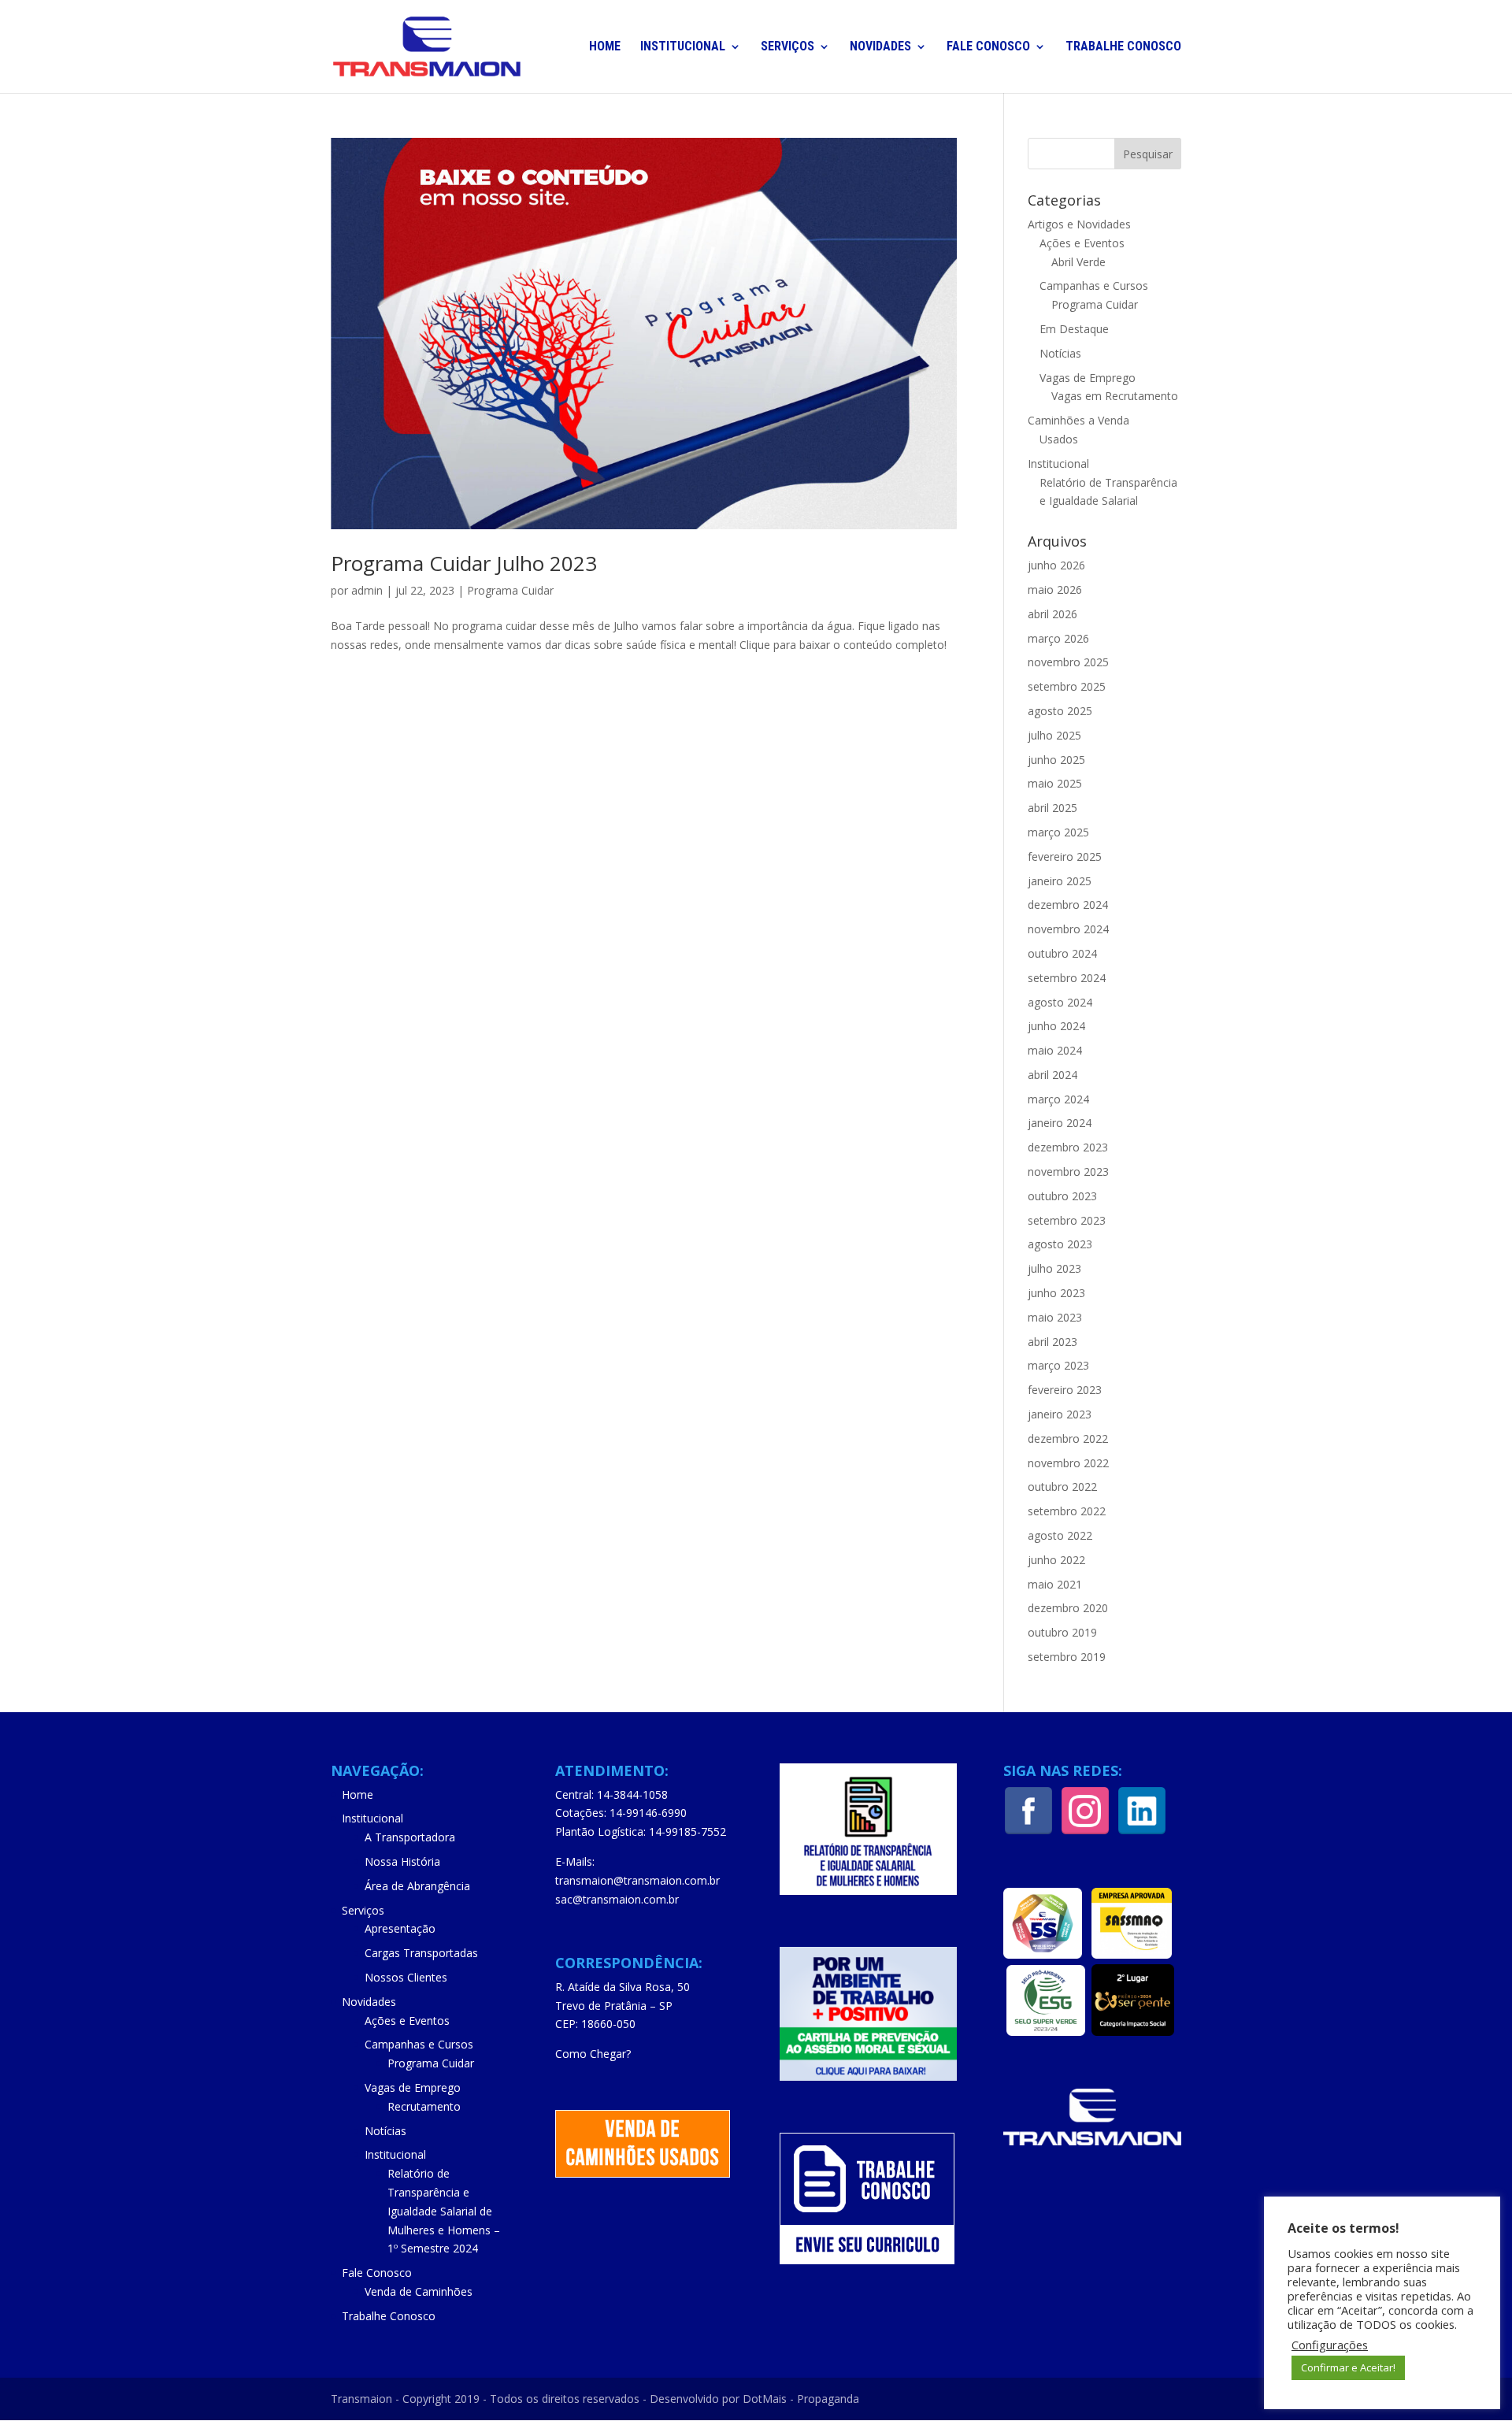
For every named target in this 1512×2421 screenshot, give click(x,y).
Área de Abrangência (417, 1886)
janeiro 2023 (1060, 1414)
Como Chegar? (593, 2054)
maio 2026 (1055, 589)
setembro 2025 (1067, 686)
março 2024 (1058, 1099)
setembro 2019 (1067, 1657)
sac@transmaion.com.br (617, 1899)
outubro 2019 (1062, 1632)
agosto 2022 (1060, 1535)
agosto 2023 (1060, 1244)
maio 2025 (1055, 783)
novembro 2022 (1068, 1463)
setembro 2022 (1067, 1511)
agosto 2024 (1060, 1002)
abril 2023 (1052, 1342)
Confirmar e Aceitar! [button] (1348, 2367)
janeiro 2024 (1060, 1123)
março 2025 (1058, 832)
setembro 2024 (1067, 978)
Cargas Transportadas (421, 1953)
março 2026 (1058, 638)
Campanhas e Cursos (1094, 285)
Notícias (1060, 353)
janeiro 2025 (1060, 881)
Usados (1059, 439)
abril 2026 (1052, 614)
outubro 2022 (1062, 1487)
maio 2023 (1055, 1317)
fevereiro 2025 (1065, 856)
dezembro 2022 (1068, 1439)
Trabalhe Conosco (1123, 47)
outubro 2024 (1062, 953)
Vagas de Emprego (1088, 378)
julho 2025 (1054, 735)
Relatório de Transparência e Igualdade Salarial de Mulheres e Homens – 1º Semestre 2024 (444, 2211)
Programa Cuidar (510, 590)
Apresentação (400, 1928)
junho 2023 (1056, 1293)
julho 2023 (1054, 1268)
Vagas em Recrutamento (1115, 396)
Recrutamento (424, 2106)
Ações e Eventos (1082, 243)
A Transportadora (410, 1837)
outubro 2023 (1062, 1196)
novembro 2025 (1068, 662)
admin (367, 590)
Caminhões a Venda (1078, 420)
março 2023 (1058, 1365)
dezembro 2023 (1068, 1147)
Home (605, 47)
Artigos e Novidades (1079, 224)
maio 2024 (1055, 1050)
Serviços (787, 47)
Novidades (880, 47)
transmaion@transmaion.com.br (637, 1880)
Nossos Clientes (406, 1977)
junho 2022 (1056, 1560)
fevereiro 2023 (1065, 1390)
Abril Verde (1078, 262)
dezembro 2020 (1068, 1608)
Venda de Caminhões (419, 2291)
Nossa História (402, 1861)
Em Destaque (1074, 329)
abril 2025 (1052, 808)
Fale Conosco (988, 47)
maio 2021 (1055, 1584)
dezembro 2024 (1068, 905)
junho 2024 (1056, 1026)
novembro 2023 (1068, 1172)
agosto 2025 (1060, 711)
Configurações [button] (1330, 2345)
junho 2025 (1056, 760)
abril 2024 (1052, 1075)
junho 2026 (1056, 565)
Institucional (683, 47)
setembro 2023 (1067, 1220)
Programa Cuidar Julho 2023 (464, 563)
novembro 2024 (1068, 929)
